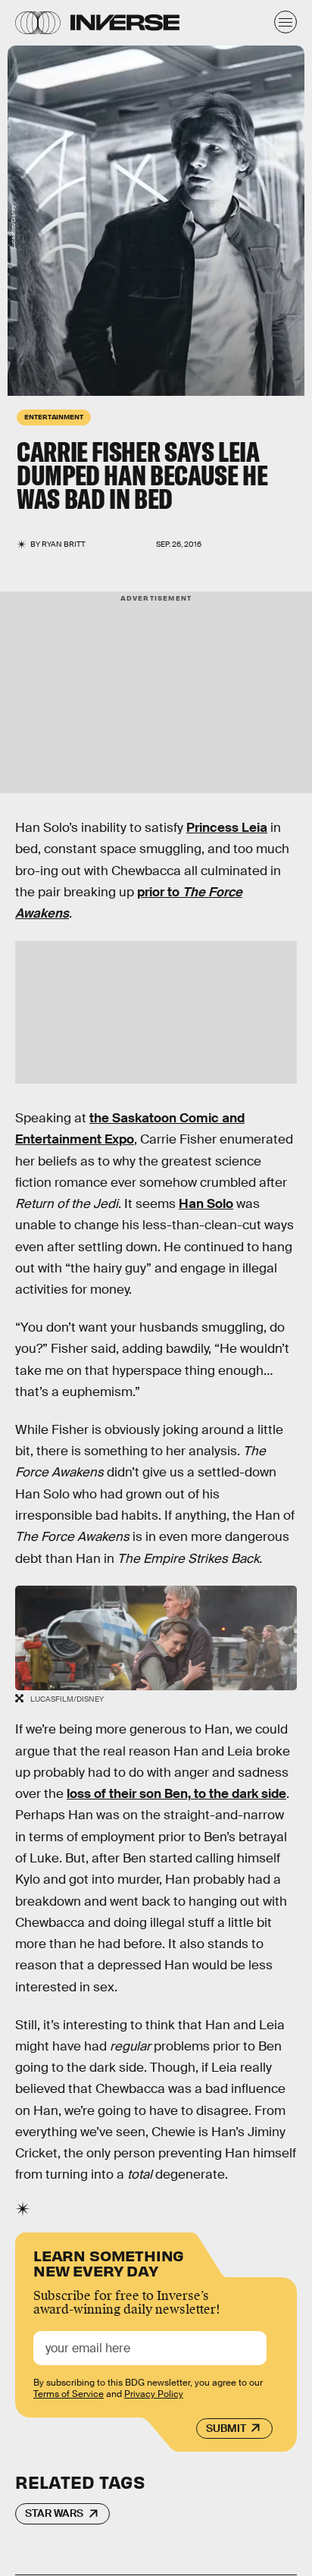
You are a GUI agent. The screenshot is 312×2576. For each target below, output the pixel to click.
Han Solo (206, 1204)
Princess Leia (227, 828)
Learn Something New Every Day (109, 2262)
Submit (226, 2428)
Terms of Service (69, 2394)
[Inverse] (125, 22)
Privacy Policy (154, 2394)
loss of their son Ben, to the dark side (176, 1794)
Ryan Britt (64, 544)
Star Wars (54, 2513)
